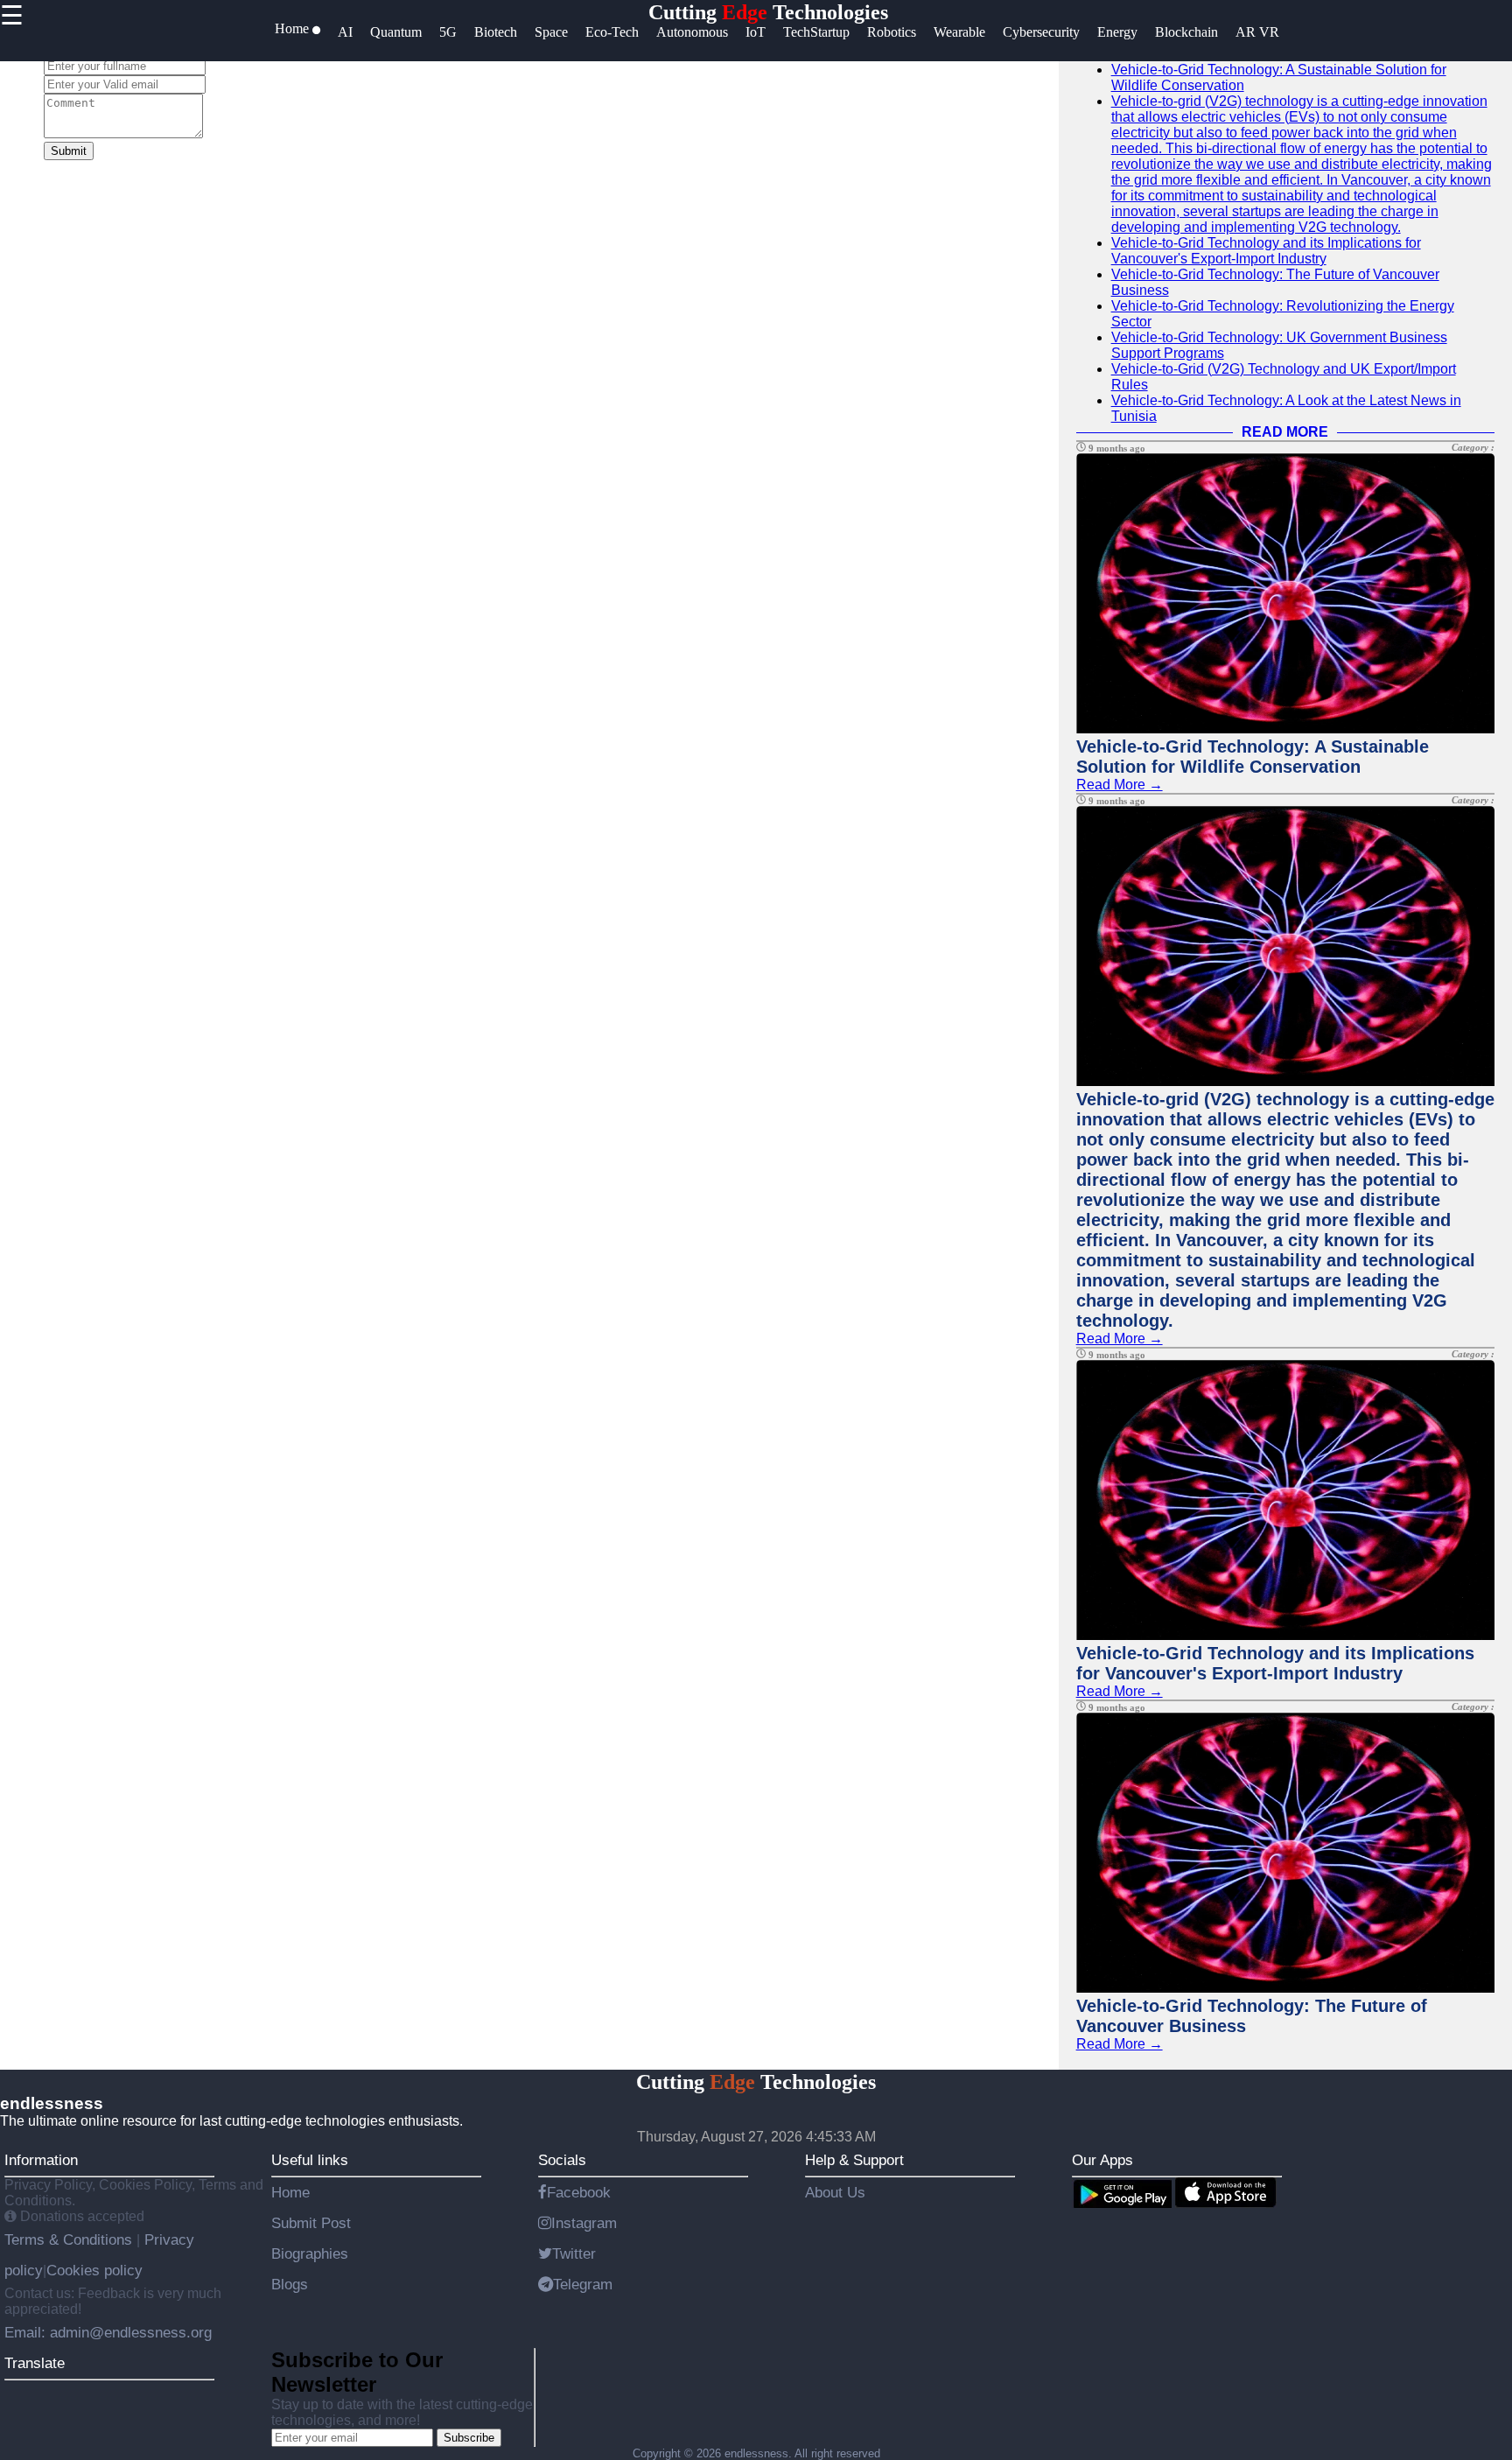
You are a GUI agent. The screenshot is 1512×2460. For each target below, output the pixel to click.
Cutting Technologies (768, 12)
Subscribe (469, 2438)
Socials (562, 2160)
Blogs (290, 2284)
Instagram (584, 2223)
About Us (835, 2192)
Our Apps (1102, 2160)
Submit (69, 151)
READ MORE (1285, 432)
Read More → (1120, 785)
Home (290, 2192)
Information (41, 2160)
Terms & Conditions (70, 2239)
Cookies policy (94, 2270)
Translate (35, 2363)
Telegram (583, 2284)
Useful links (310, 2160)
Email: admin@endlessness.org (108, 2332)
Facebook (579, 2192)
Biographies (310, 2253)
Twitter (574, 2253)
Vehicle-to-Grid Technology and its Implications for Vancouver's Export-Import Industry (1266, 251)
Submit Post (311, 2223)
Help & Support (854, 2160)
